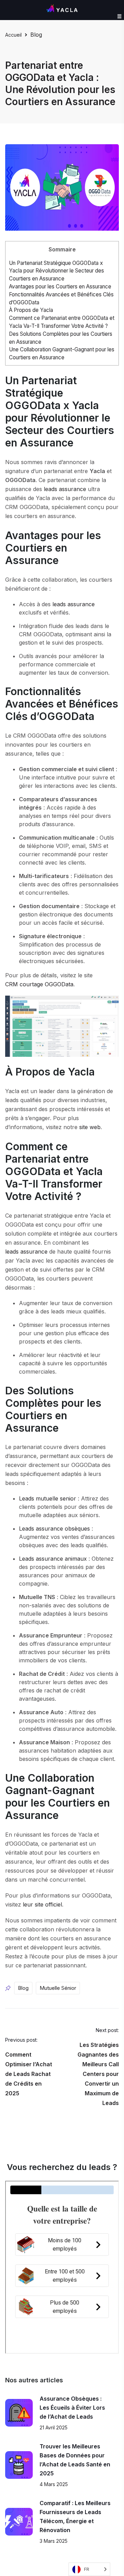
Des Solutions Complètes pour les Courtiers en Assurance (61, 338)
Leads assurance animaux (53, 1559)
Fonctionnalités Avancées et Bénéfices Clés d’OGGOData (61, 298)
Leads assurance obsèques (54, 1529)
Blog (36, 35)
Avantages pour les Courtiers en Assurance (60, 287)
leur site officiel (42, 1904)
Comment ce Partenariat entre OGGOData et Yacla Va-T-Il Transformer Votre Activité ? (62, 322)
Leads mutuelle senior (48, 1498)
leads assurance (65, 489)
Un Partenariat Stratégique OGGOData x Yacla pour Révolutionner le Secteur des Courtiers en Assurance (56, 271)
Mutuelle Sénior (58, 1988)
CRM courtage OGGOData (39, 984)
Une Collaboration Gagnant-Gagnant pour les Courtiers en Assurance (62, 353)
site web (90, 1127)
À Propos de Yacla (31, 310)
